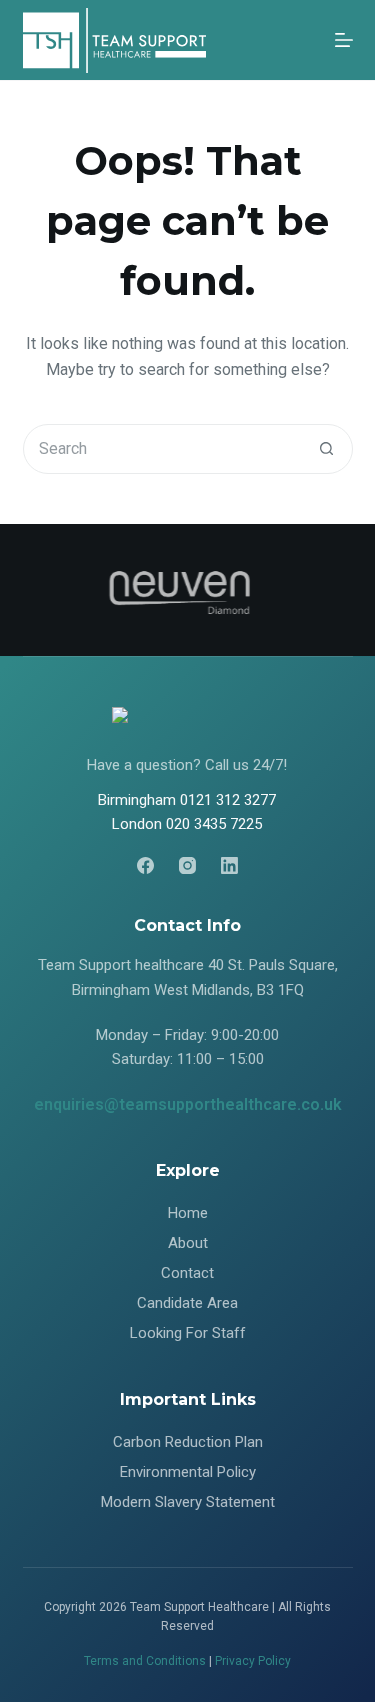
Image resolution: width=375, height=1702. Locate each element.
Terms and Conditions (145, 1661)
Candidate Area (187, 1303)
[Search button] (327, 449)
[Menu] (344, 40)
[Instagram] (187, 865)
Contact (187, 1273)
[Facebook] (145, 865)
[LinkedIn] (229, 865)
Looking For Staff (188, 1333)
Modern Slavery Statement (188, 1502)
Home (188, 1213)
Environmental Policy (188, 1472)
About (188, 1243)
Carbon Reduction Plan (188, 1442)
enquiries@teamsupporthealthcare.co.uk (188, 1104)
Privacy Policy (253, 1661)
